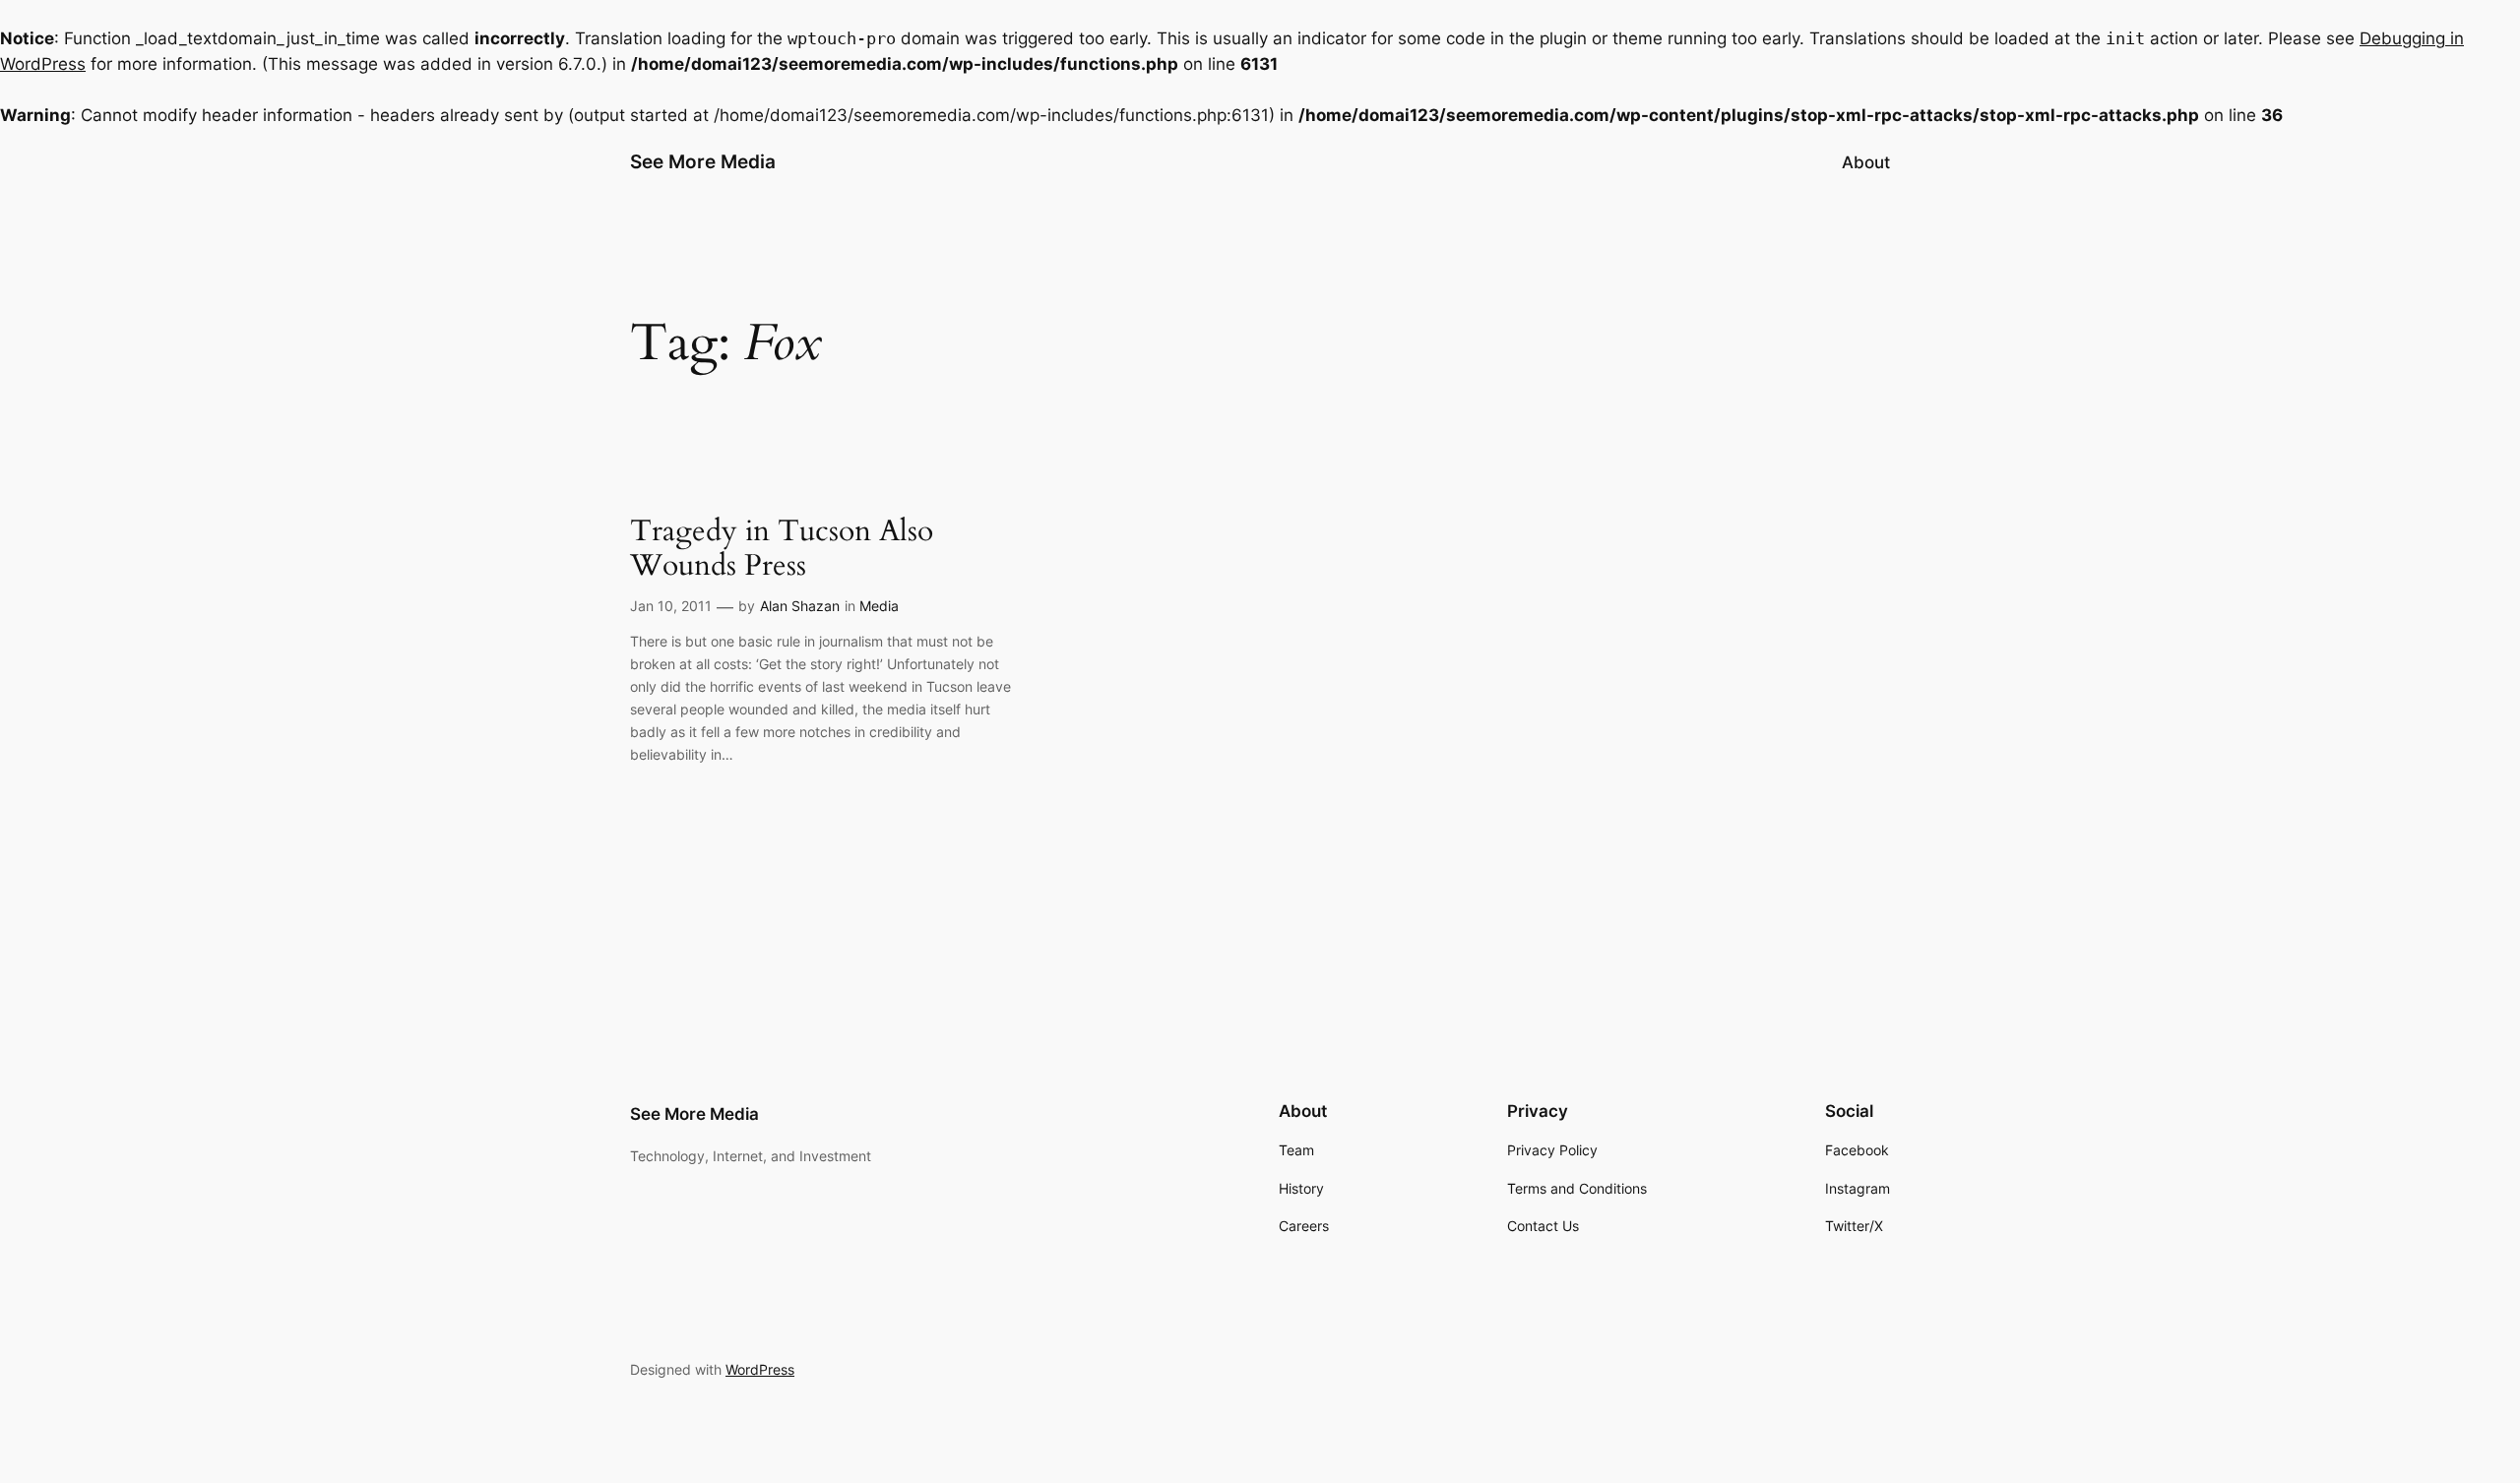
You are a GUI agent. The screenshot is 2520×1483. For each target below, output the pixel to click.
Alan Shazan (800, 606)
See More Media (703, 161)
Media (879, 606)
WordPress (760, 1369)
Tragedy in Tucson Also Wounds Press (782, 550)
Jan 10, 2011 (671, 606)
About (1866, 162)
